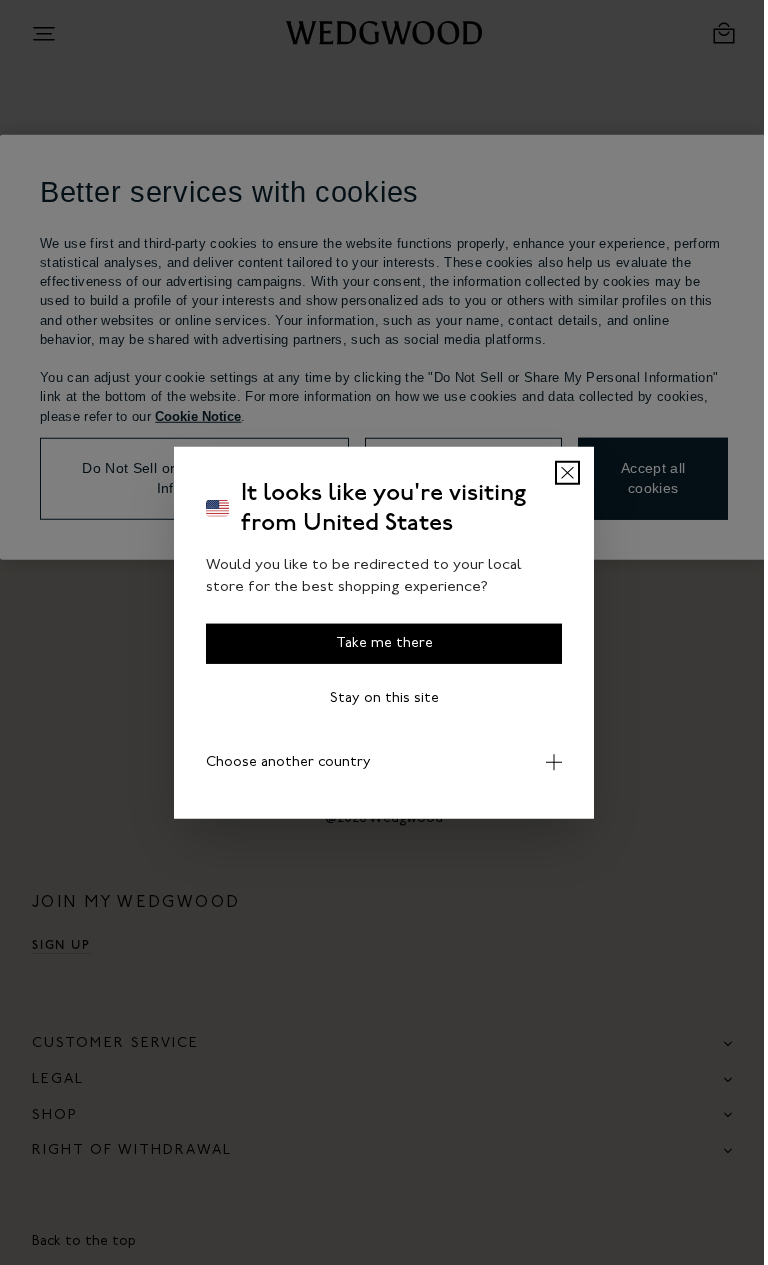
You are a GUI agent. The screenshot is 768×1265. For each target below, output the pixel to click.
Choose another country (281, 761)
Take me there (376, 642)
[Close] (560, 472)
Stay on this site (376, 697)
